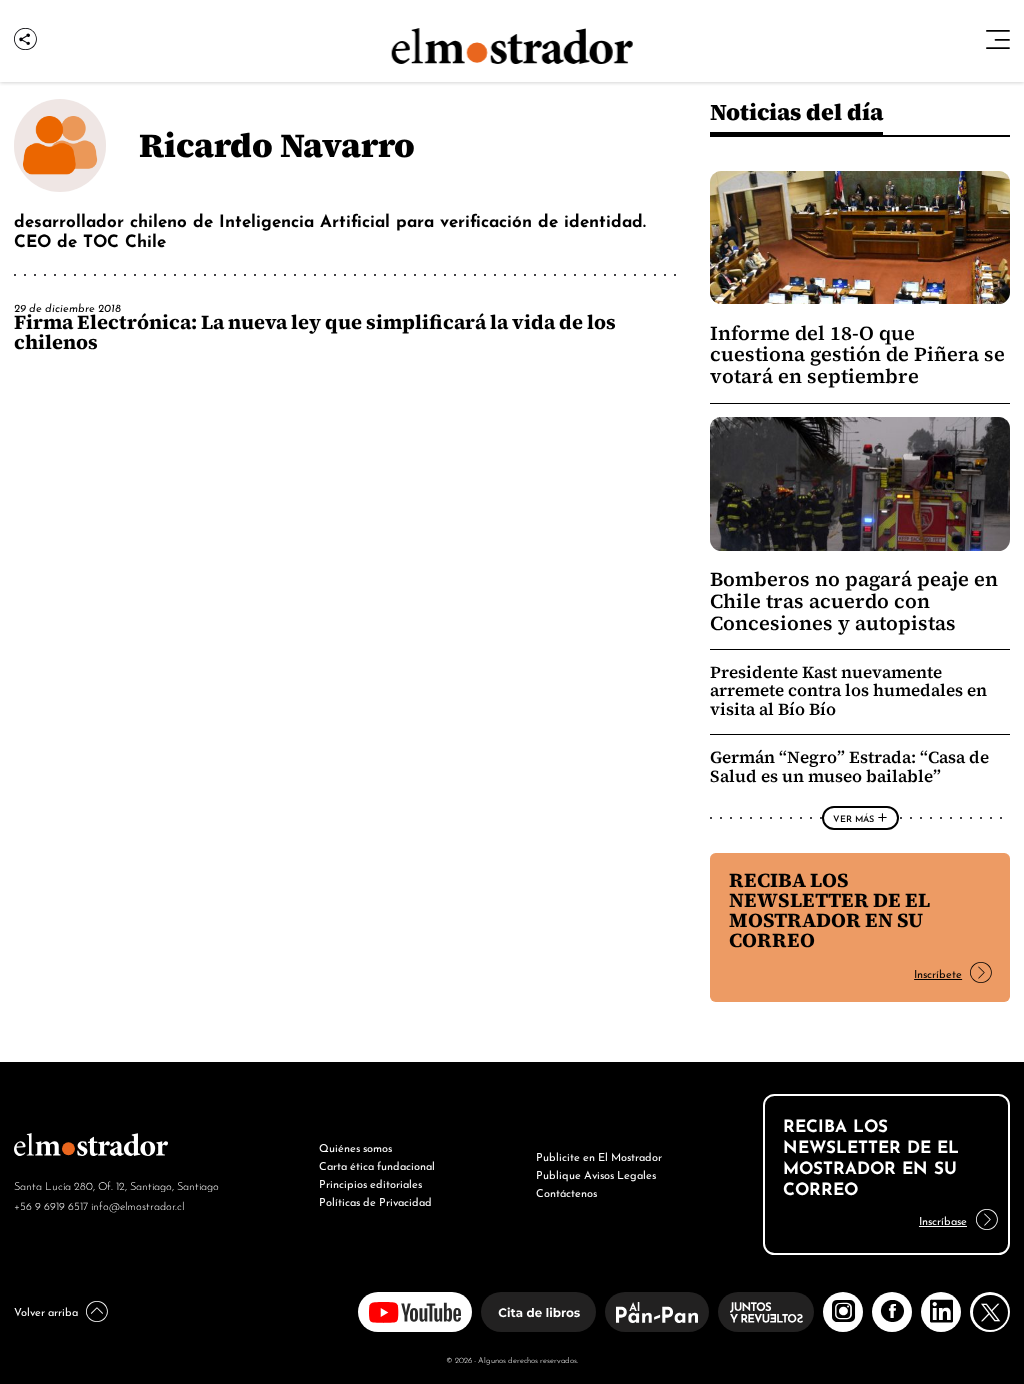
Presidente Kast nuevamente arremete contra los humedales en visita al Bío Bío (848, 691)
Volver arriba (46, 1311)
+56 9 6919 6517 (51, 1205)
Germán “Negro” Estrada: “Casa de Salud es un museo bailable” (849, 767)
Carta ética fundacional (377, 1165)
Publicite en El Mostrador (599, 1156)
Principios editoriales (370, 1183)
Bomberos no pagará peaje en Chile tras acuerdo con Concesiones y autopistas (854, 601)
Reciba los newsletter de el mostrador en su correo (829, 910)
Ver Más (853, 818)
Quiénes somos (355, 1147)
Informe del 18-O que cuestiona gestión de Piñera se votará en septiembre (857, 355)
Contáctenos (566, 1192)
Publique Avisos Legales (596, 1174)
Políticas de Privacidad (375, 1201)
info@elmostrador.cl (137, 1205)
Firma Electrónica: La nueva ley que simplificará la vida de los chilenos (315, 332)
